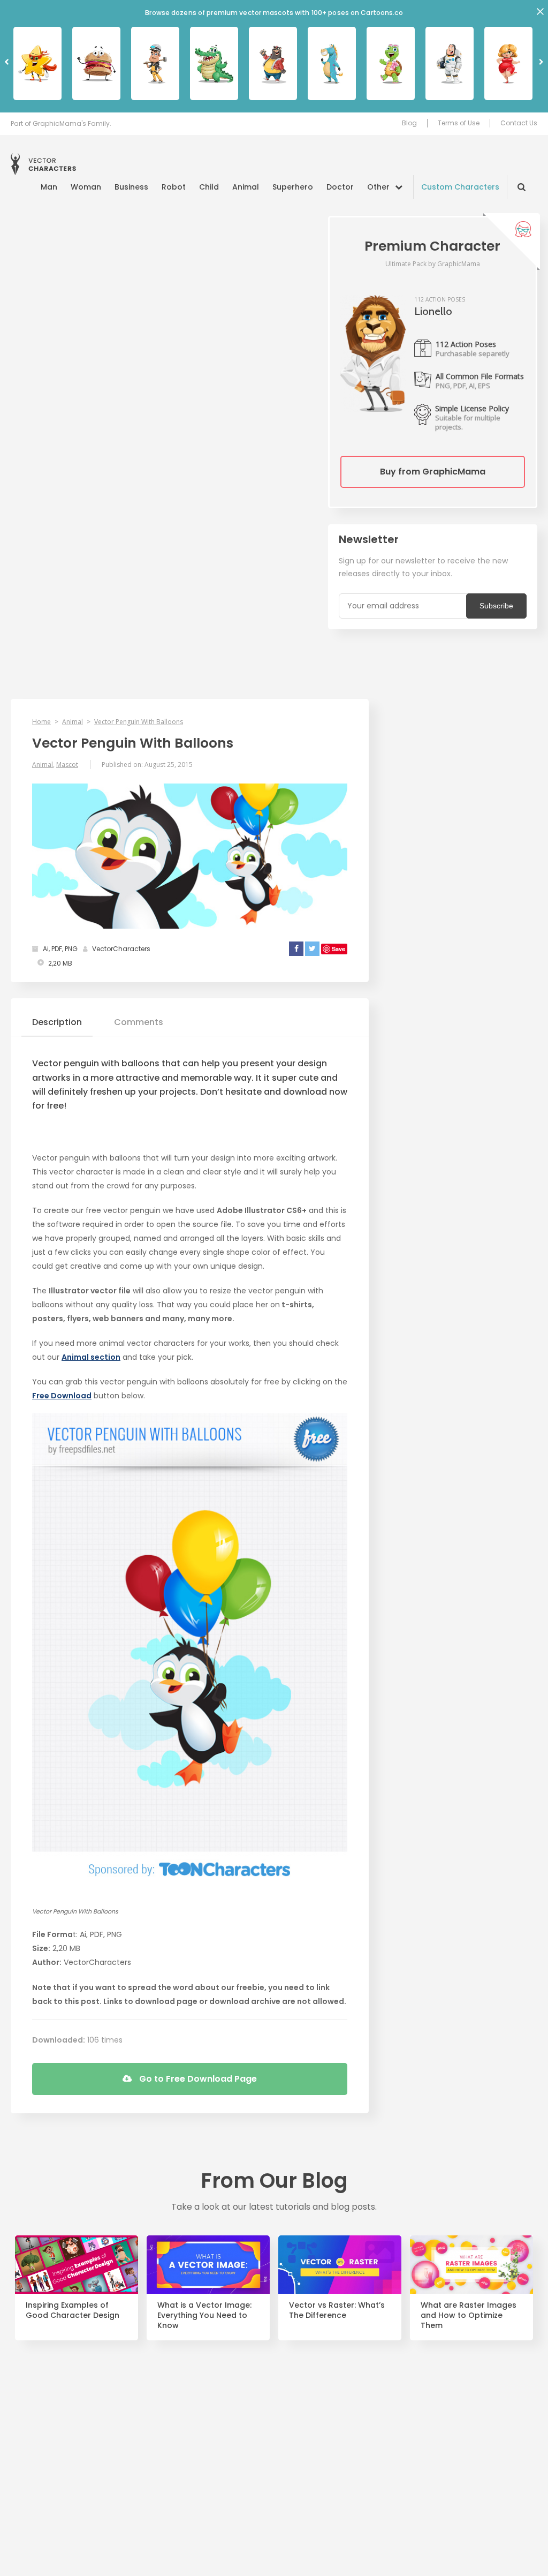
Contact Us (519, 123)
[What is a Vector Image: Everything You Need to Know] (208, 2265)
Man (49, 187)
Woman (86, 187)
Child (209, 187)
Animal (246, 187)
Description (57, 1022)
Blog (409, 123)
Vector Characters (43, 164)
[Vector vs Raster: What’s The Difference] (340, 2265)
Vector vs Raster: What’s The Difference (337, 2310)
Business (131, 187)
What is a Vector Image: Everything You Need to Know (204, 2315)
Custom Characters (460, 187)
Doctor (340, 187)
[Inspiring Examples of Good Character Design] (77, 2265)
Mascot (67, 764)
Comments (139, 1022)
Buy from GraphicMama (433, 472)
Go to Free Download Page (197, 2079)
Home (41, 722)
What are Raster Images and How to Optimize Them (469, 2315)
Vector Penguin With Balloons (139, 722)
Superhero (293, 187)
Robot (174, 187)
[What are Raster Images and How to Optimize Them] (471, 2265)
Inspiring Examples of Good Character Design (73, 2310)
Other (378, 187)
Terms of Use (459, 123)
